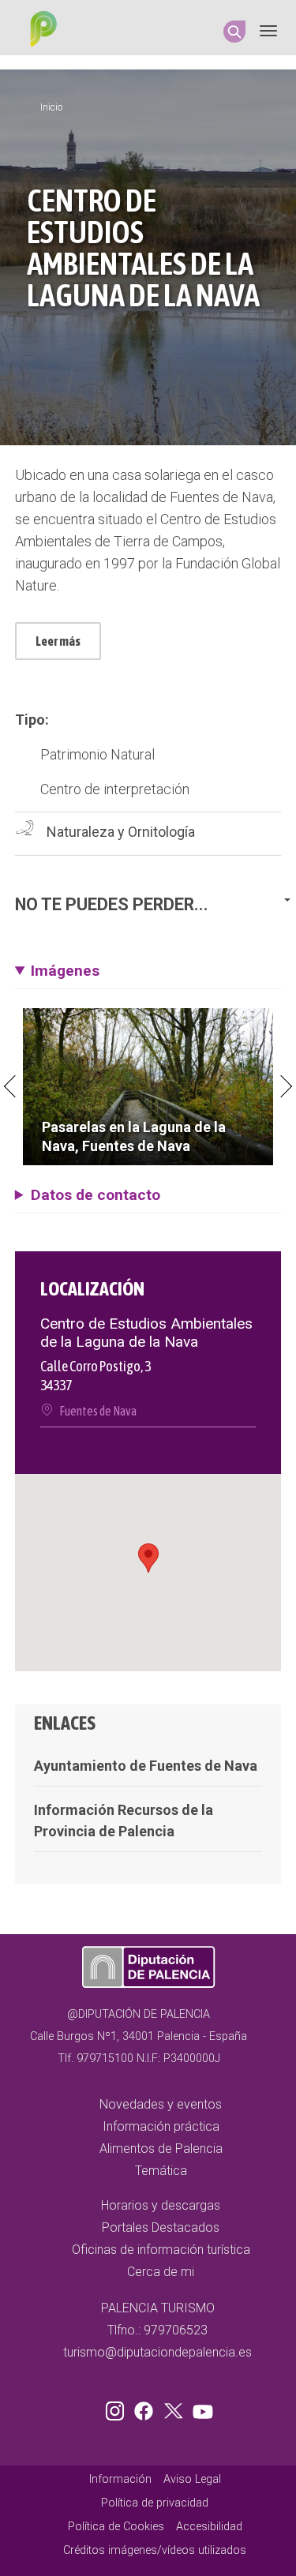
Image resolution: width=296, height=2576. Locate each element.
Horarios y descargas (161, 2205)
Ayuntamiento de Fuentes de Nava (146, 1766)
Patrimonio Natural (97, 754)
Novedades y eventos (161, 2104)
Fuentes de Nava (98, 1411)
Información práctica (161, 2126)
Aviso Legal (192, 2479)
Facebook (148, 2408)
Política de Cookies (116, 2527)
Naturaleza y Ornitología (121, 832)
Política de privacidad (155, 2503)
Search (234, 32)
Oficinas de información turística (161, 2250)
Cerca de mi (161, 2272)
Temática (161, 2171)
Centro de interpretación (115, 789)
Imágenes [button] (65, 971)
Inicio (51, 107)
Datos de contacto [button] (96, 1195)
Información (120, 2479)
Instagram (118, 2408)
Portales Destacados (161, 2227)
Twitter (175, 2408)
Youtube (200, 2408)
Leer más (58, 641)
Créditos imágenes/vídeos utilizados (155, 2550)
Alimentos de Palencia (161, 2149)
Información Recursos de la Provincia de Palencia (124, 1820)
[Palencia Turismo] (40, 31)
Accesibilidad (209, 2527)
